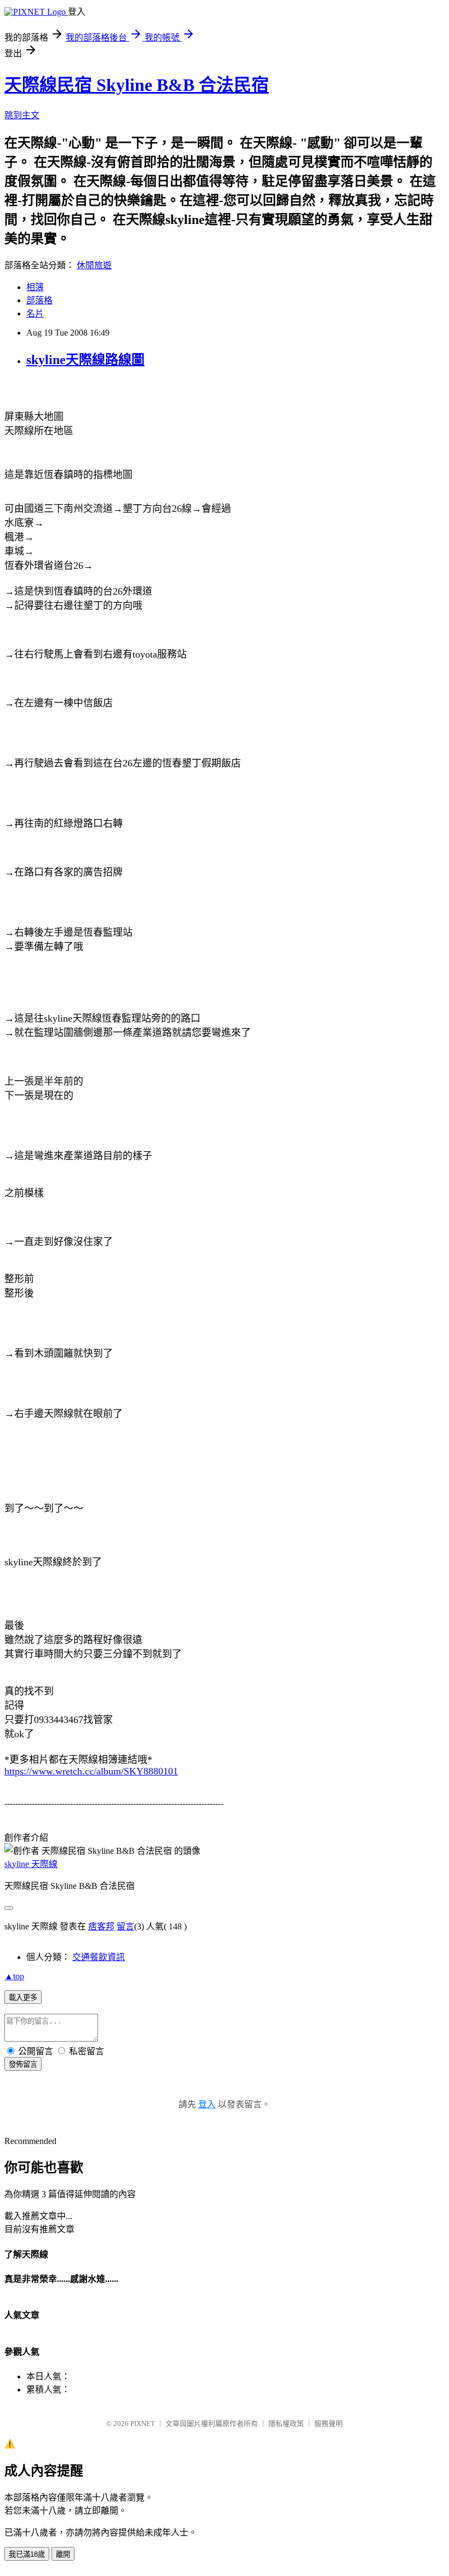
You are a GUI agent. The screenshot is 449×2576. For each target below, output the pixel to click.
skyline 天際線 (31, 1864)
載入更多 (23, 1998)
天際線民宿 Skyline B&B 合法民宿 (137, 85)
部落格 (39, 300)
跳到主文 (22, 115)
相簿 (35, 287)
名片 (35, 313)
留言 (125, 1926)
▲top (14, 1976)
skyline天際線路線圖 (85, 360)
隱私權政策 (286, 2424)
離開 (63, 2554)
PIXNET (143, 2424)
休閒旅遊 (94, 265)
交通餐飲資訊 (99, 1957)
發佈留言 (23, 2064)
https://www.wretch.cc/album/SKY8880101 (91, 1771)
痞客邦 (101, 1926)
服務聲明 (329, 2424)
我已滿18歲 (27, 2554)
